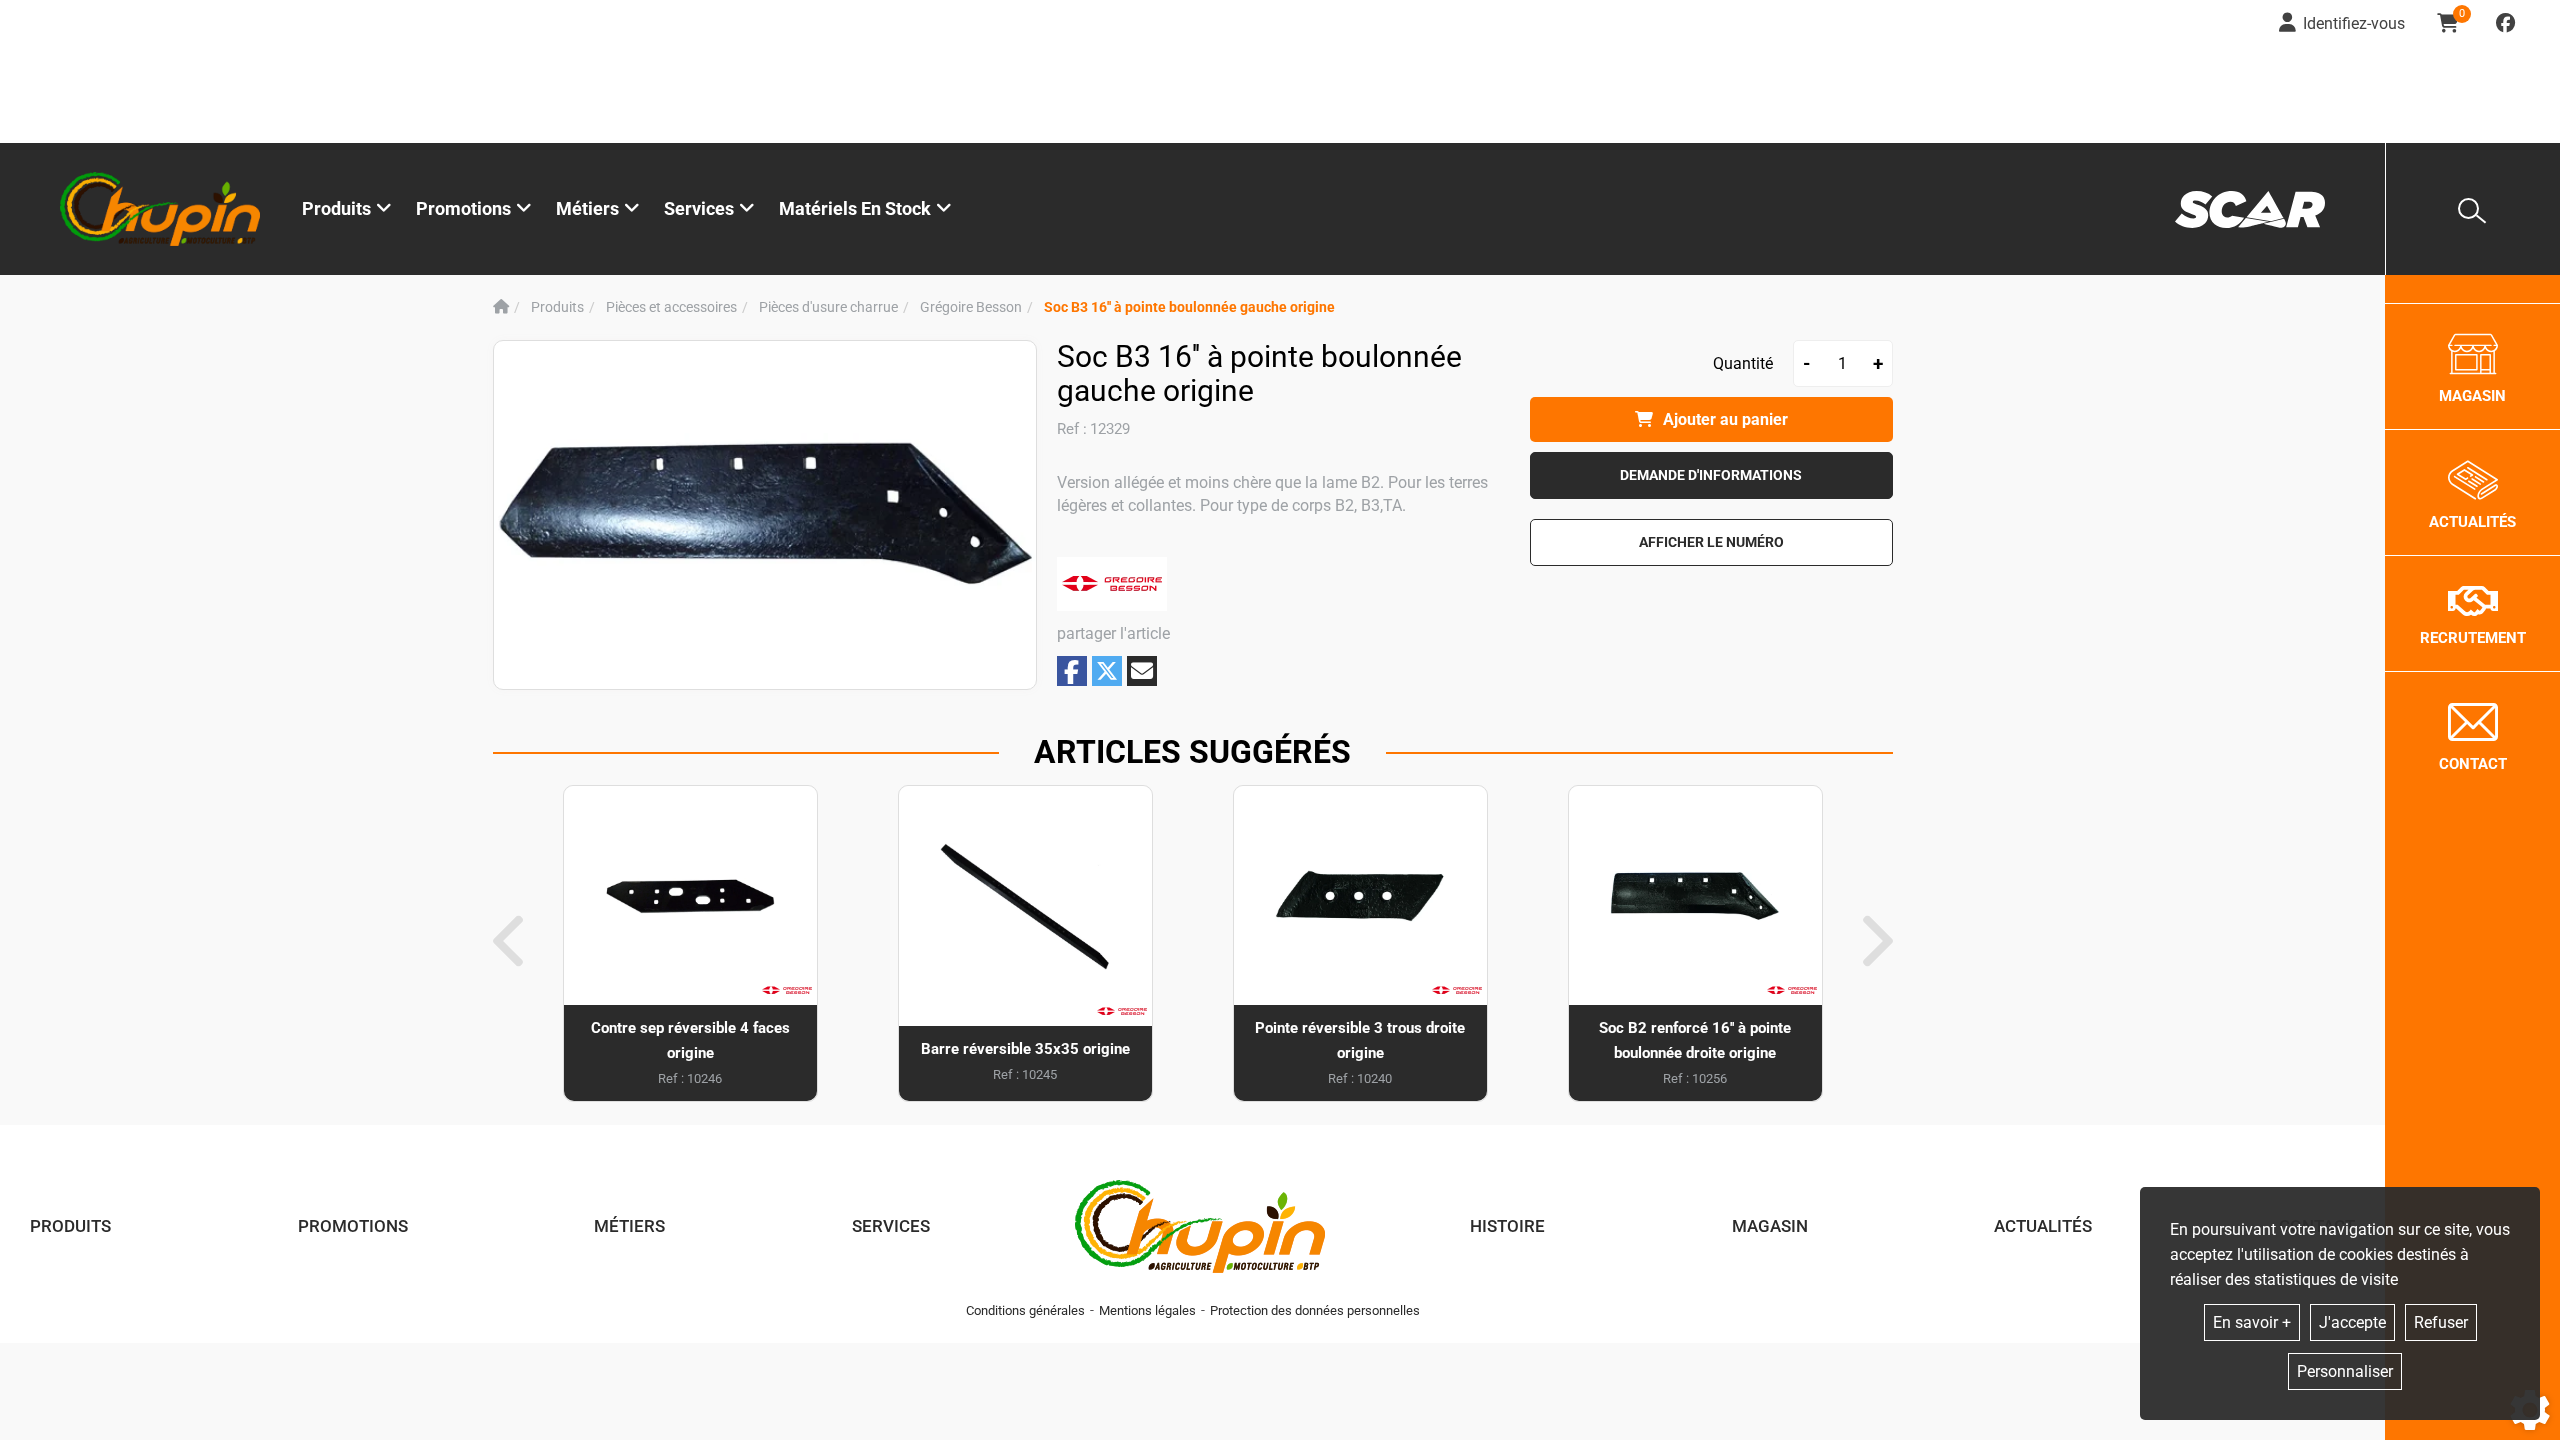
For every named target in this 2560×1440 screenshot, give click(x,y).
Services (891, 1226)
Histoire (1507, 1226)
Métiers (629, 1226)
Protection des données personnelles (1315, 1310)
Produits (336, 208)
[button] (1189, 307)
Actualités (2043, 1226)
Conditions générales (1025, 1310)
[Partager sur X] (1107, 671)
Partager (1072, 671)
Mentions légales (1147, 1310)
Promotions (463, 208)
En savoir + (2252, 1322)
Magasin (1770, 1226)
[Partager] (1142, 671)
